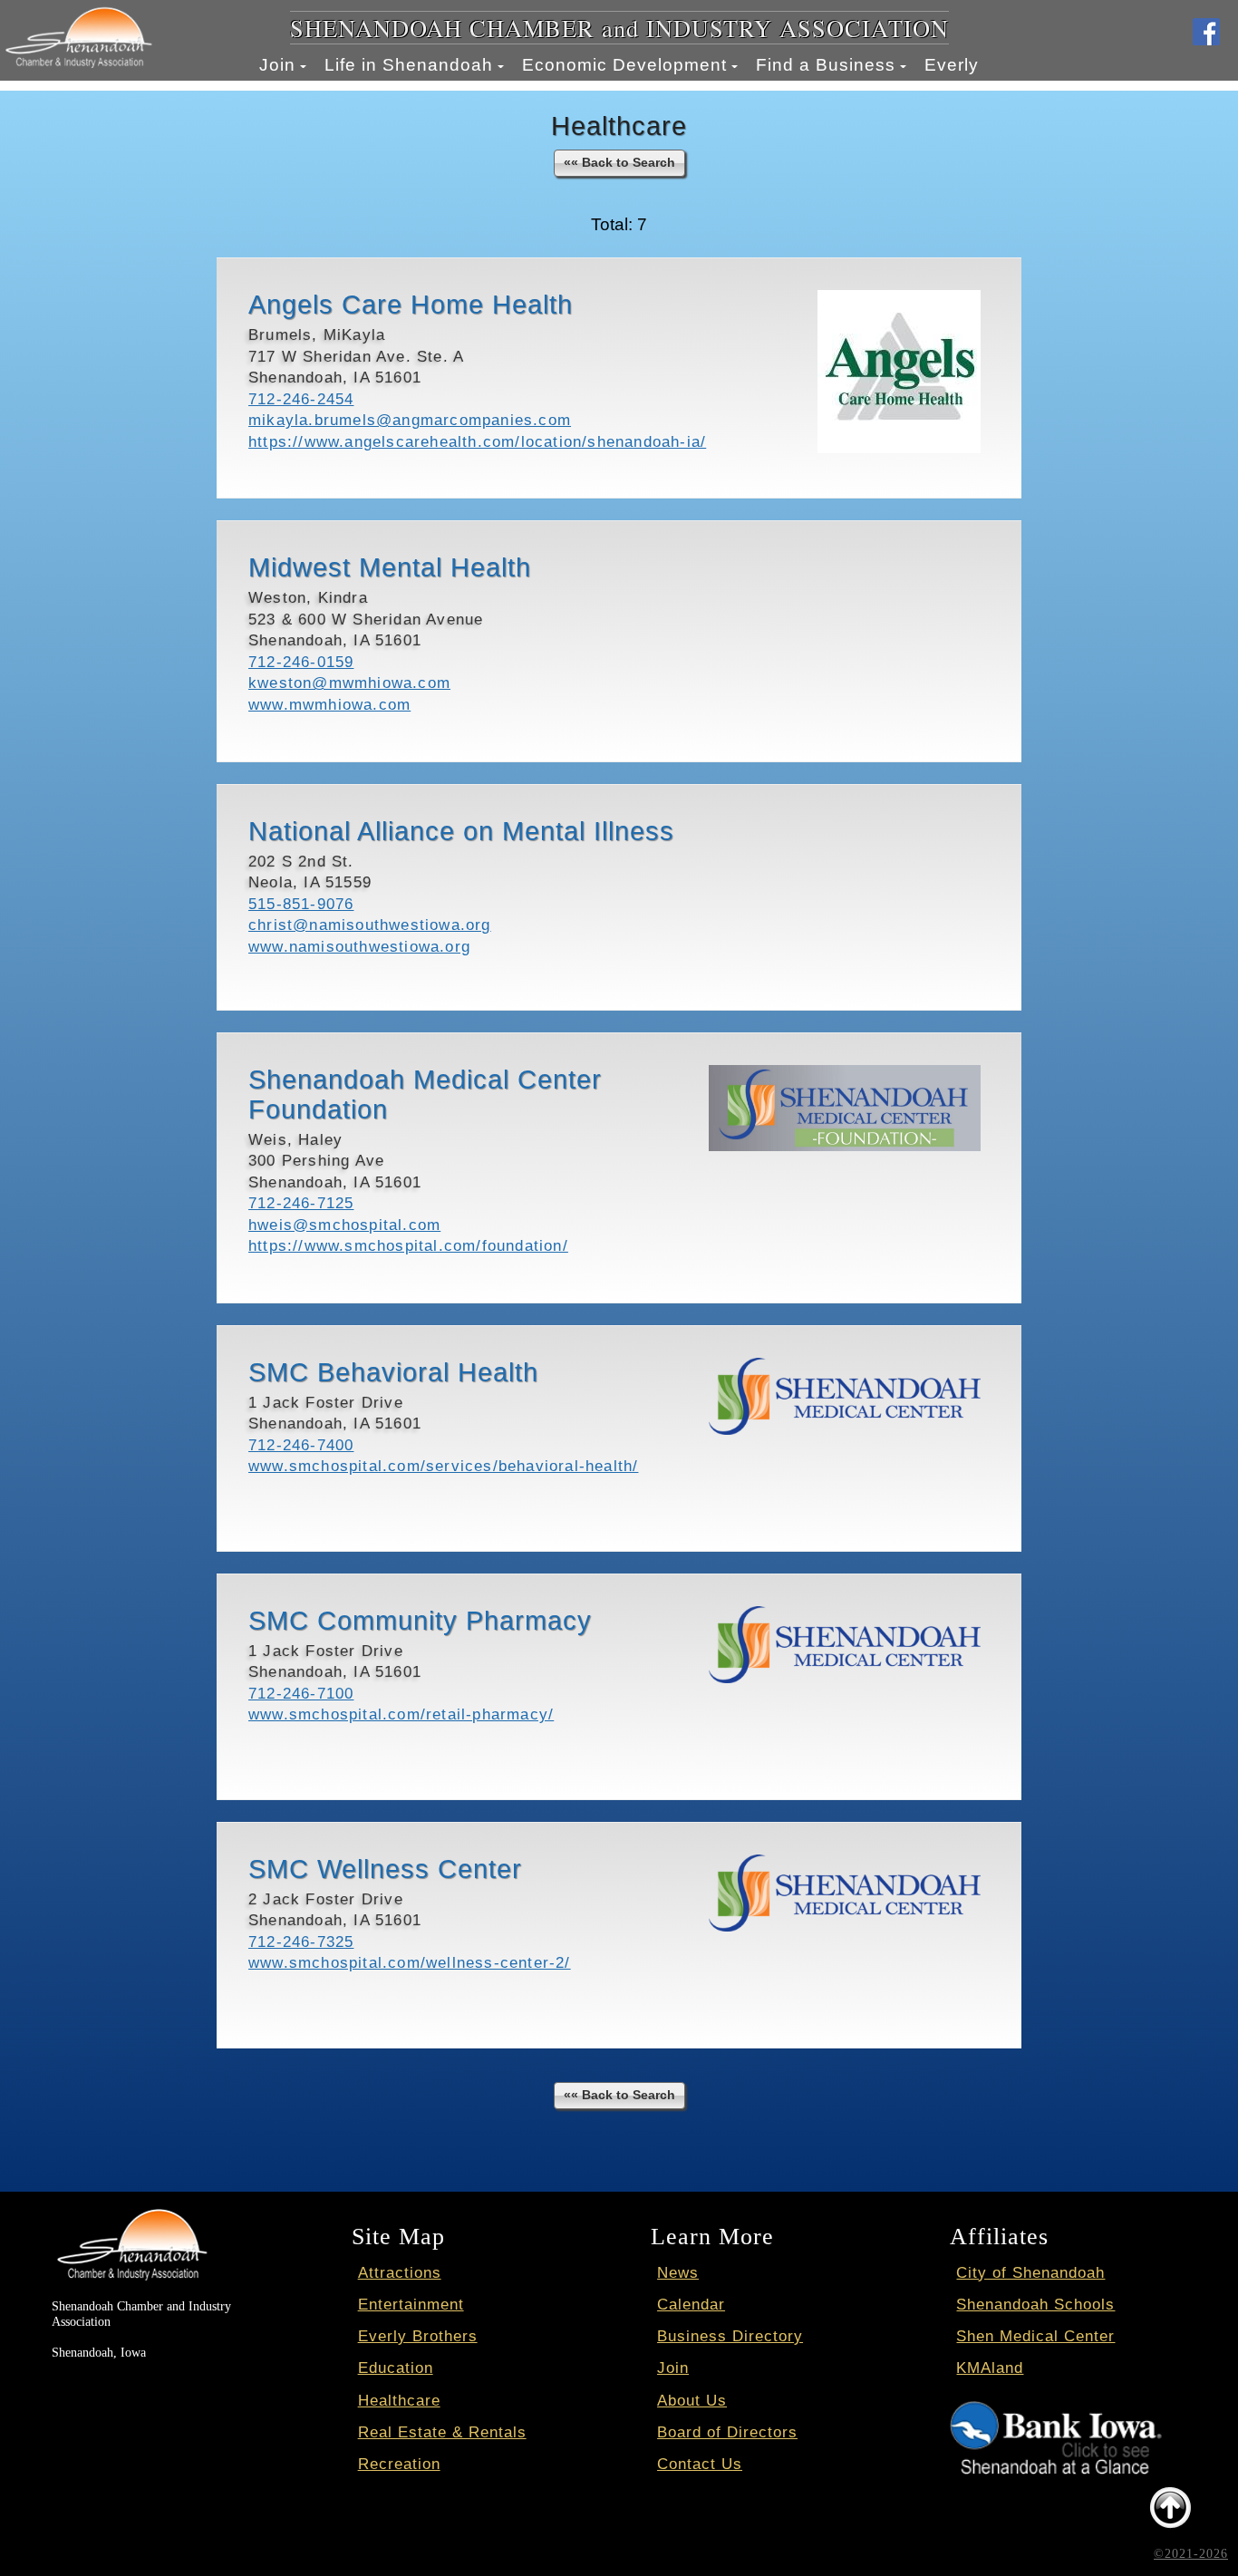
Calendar (691, 2305)
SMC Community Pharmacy (420, 1621)
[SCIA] (131, 2214)
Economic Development (624, 65)
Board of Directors (727, 2432)
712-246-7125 (301, 1203)
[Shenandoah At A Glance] (1056, 2414)
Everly (952, 65)
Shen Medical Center (1035, 2336)
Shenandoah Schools (1035, 2305)
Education (396, 2368)
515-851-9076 (301, 904)
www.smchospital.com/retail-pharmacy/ (401, 1714)
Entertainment (411, 2305)
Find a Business (826, 65)
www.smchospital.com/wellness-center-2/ (410, 1963)
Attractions (400, 2273)
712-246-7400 (301, 1445)
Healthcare (399, 2401)
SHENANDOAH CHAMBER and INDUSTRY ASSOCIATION (619, 28)
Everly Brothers (418, 2336)
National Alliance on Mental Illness (461, 831)
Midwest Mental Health (390, 567)
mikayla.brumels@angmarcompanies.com (410, 420)
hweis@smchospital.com (344, 1225)
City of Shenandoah (1030, 2273)
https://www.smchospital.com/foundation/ (408, 1246)
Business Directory (730, 2336)
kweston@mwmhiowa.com (349, 683)
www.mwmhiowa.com (329, 705)
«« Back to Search (619, 162)
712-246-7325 (301, 1942)
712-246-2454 (301, 399)
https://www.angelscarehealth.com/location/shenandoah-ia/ (477, 442)
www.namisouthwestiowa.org (359, 947)
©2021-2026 (1191, 2553)
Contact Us (700, 2464)
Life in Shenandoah (409, 65)
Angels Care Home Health (411, 305)
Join (277, 65)
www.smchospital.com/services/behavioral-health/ (443, 1466)
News (678, 2273)
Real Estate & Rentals (442, 2432)
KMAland (990, 2368)
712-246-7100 (301, 1694)
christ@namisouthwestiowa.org (370, 925)
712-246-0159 (301, 662)
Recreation (399, 2464)
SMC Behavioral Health (393, 1372)
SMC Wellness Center (385, 1869)
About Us (692, 2401)
